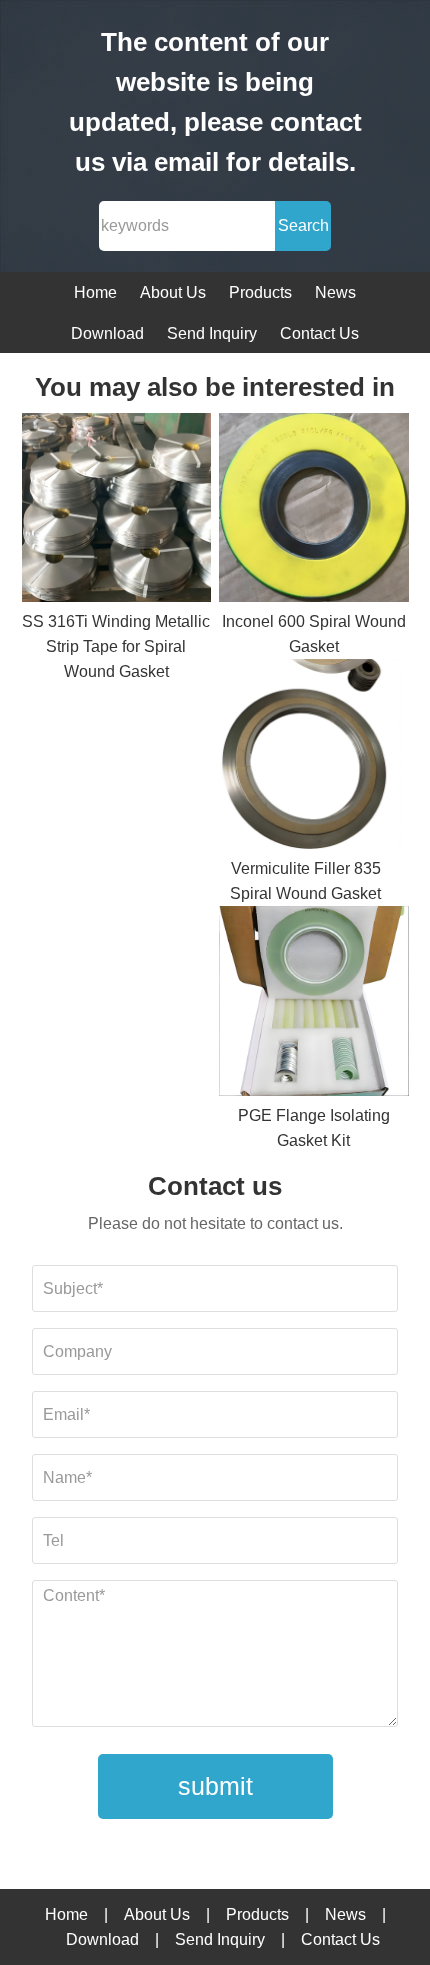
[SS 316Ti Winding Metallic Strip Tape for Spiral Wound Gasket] (117, 511)
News (335, 292)
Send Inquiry (212, 333)
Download (107, 333)
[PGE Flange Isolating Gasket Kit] (314, 1004)
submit (215, 1786)
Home (95, 292)
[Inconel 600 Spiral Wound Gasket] (314, 511)
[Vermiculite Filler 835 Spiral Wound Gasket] (306, 757)
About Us (173, 292)
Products (260, 292)
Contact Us (319, 333)
